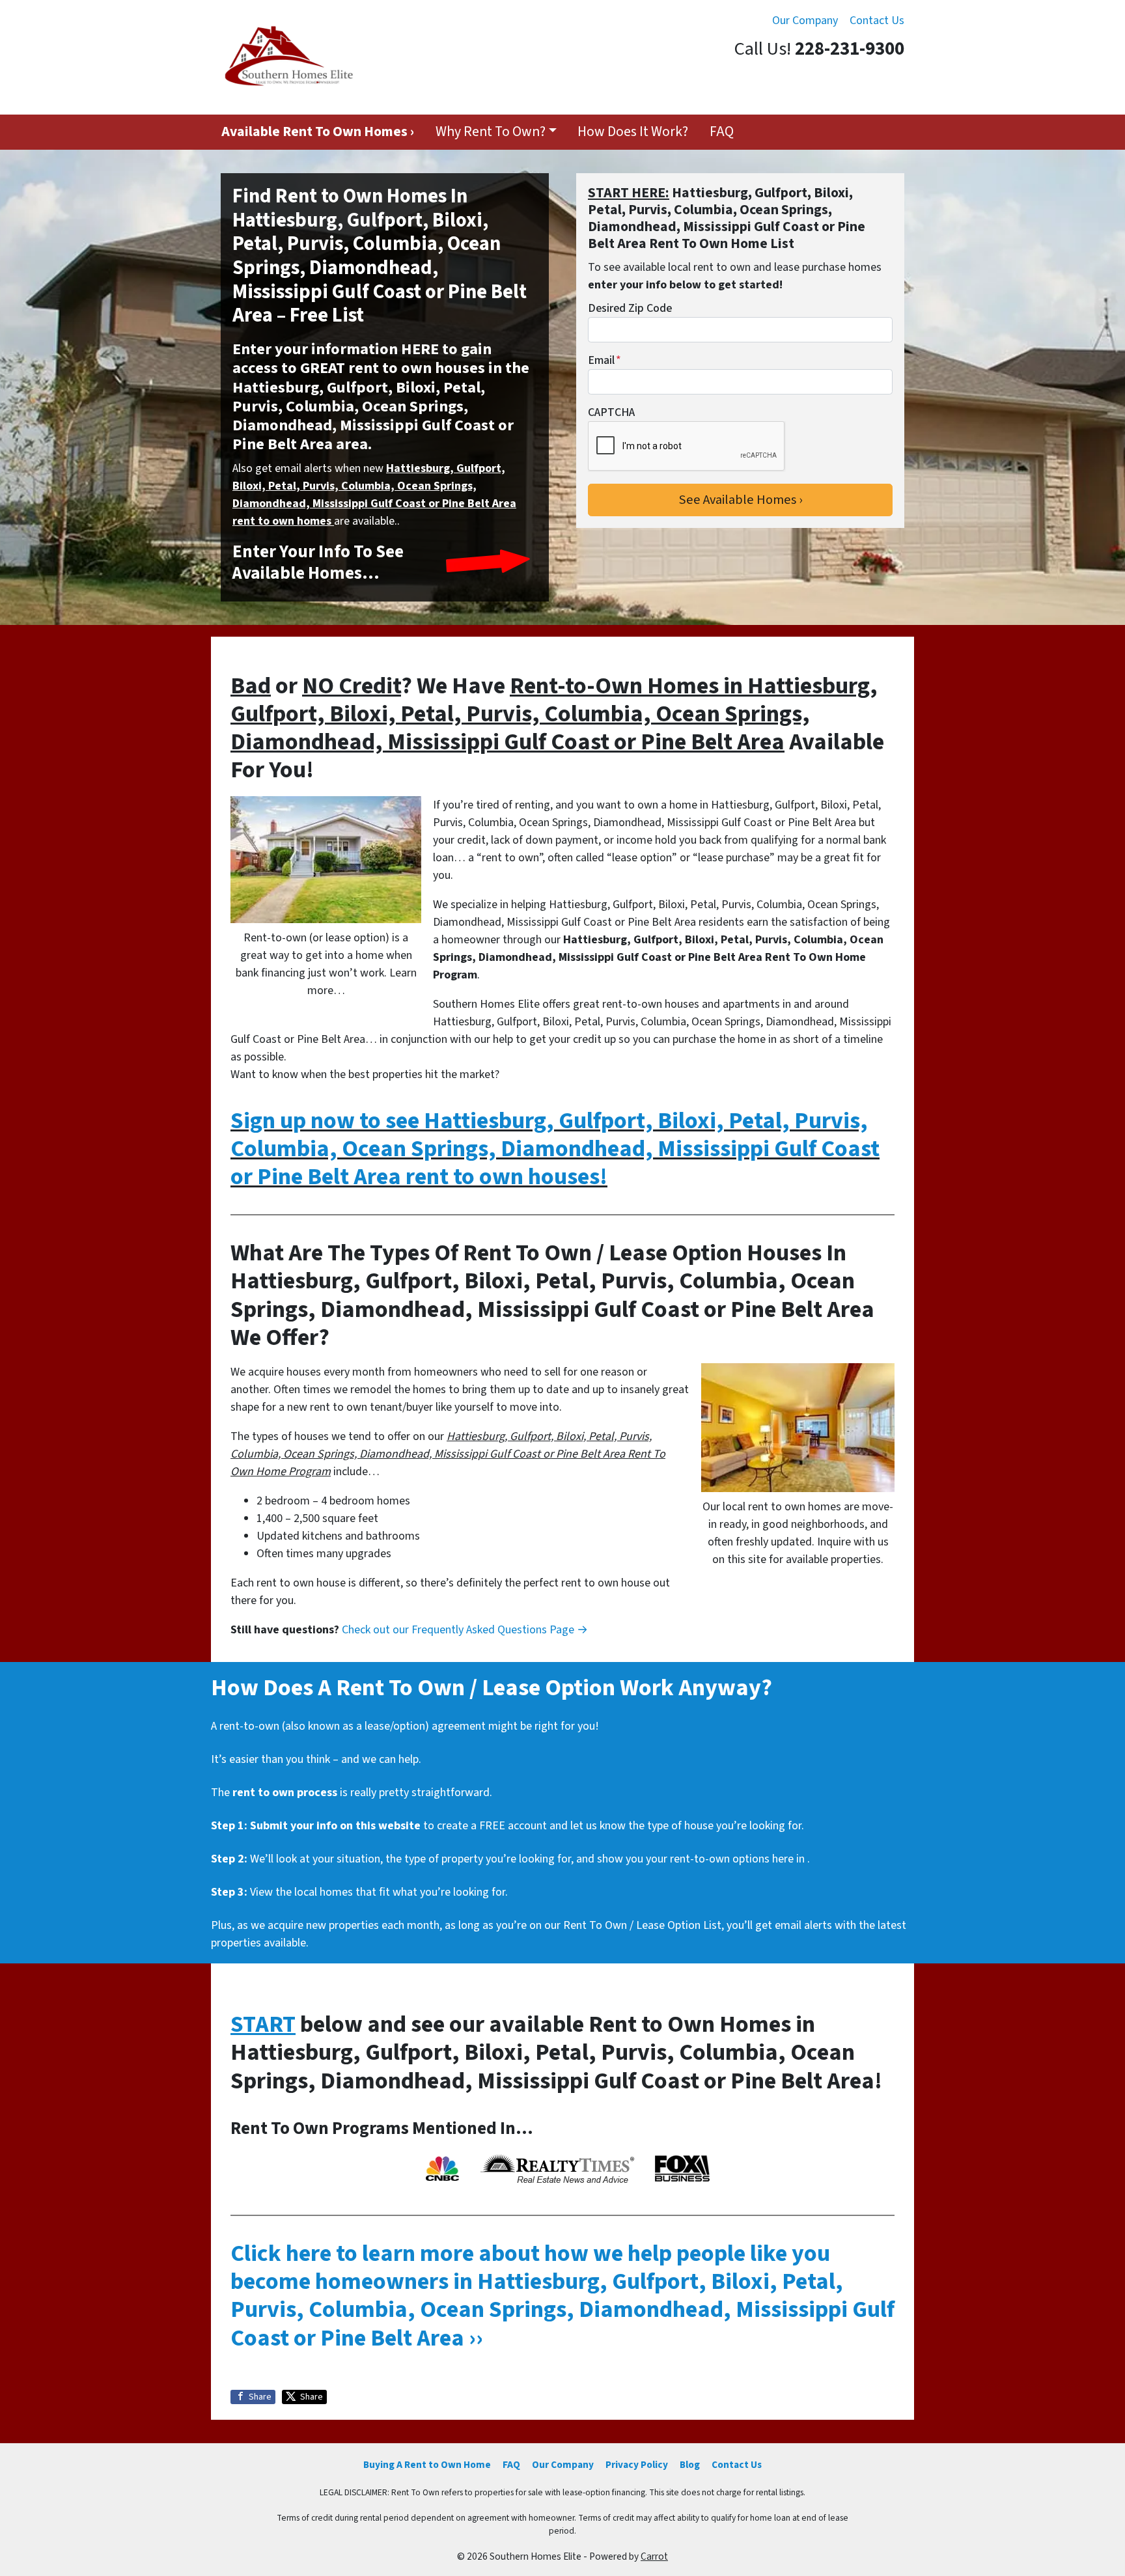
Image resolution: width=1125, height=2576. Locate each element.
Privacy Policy (637, 2465)
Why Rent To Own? (491, 132)
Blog (690, 2465)
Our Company (805, 21)
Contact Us (877, 21)
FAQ (722, 132)
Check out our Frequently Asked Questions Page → (465, 1630)
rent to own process (285, 1793)
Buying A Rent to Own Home (427, 2465)
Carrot (654, 2556)
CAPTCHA (611, 412)
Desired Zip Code (630, 308)
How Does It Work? (633, 132)
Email (604, 360)
